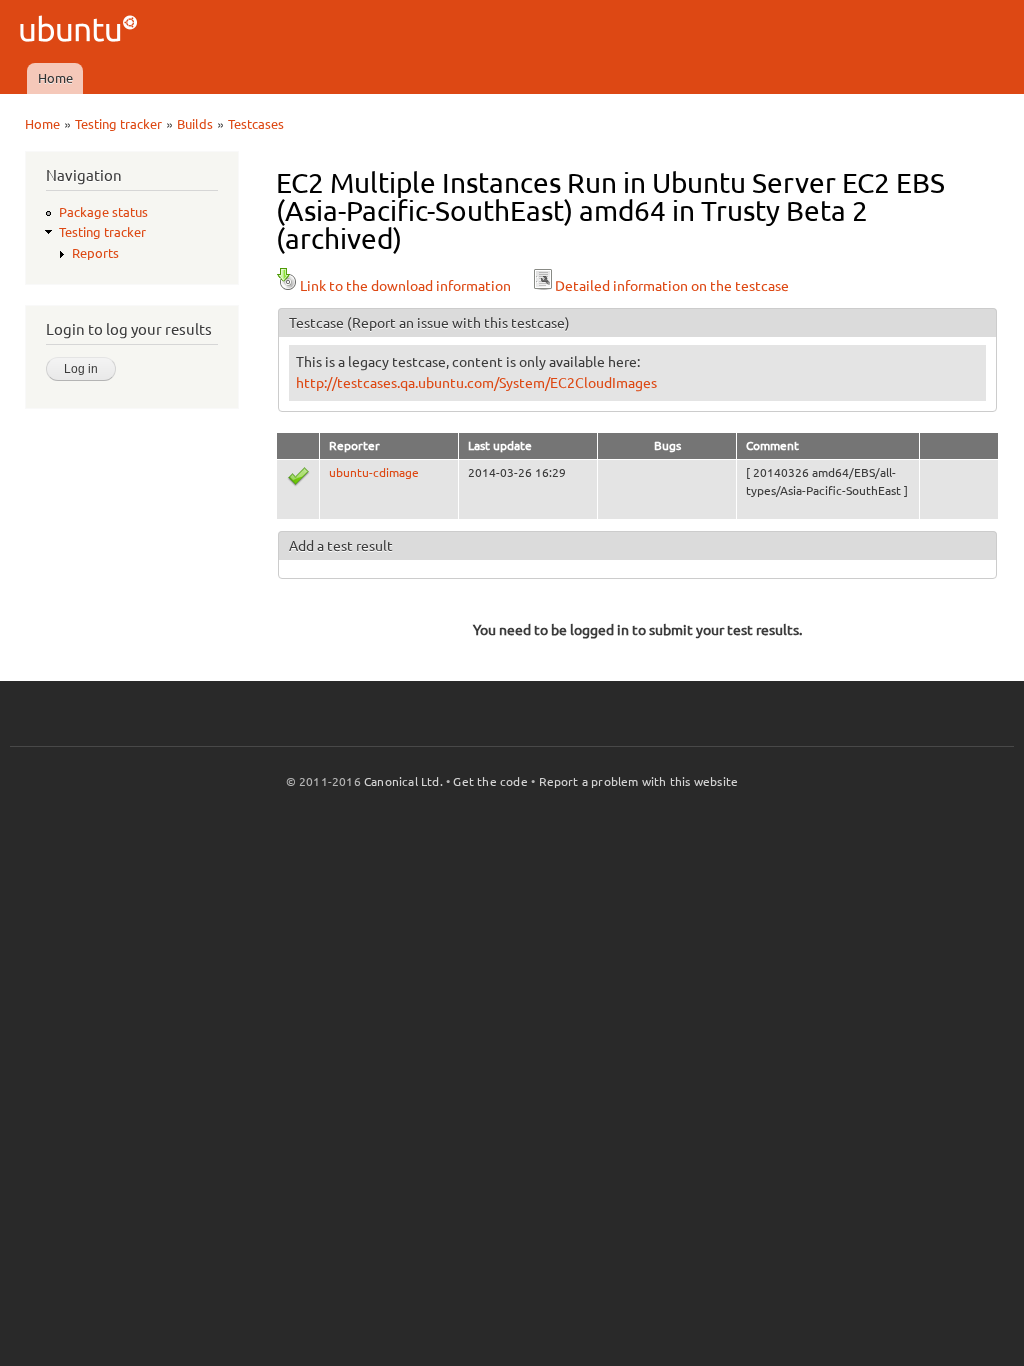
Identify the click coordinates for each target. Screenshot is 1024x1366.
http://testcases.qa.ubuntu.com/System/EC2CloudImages (476, 383)
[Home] (81, 31)
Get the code (490, 781)
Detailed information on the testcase (672, 286)
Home (55, 78)
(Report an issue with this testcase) (458, 323)
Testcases (256, 124)
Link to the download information (405, 286)
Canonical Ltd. (403, 781)
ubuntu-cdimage (374, 472)
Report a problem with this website (639, 781)
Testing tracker (118, 124)
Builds (195, 124)
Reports (95, 253)
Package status (103, 212)
